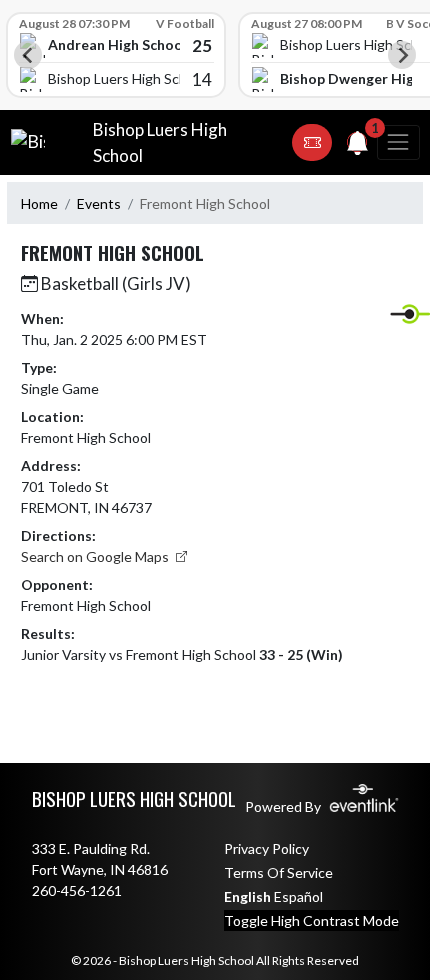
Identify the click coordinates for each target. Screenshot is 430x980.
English (247, 896)
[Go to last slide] (28, 55)
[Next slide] (402, 55)
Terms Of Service (278, 872)
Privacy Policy (266, 848)
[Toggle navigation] (398, 142)
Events (99, 203)
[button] (312, 143)
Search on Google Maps (96, 556)
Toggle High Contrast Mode (311, 920)
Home (39, 203)
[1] (358, 146)
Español (298, 896)
